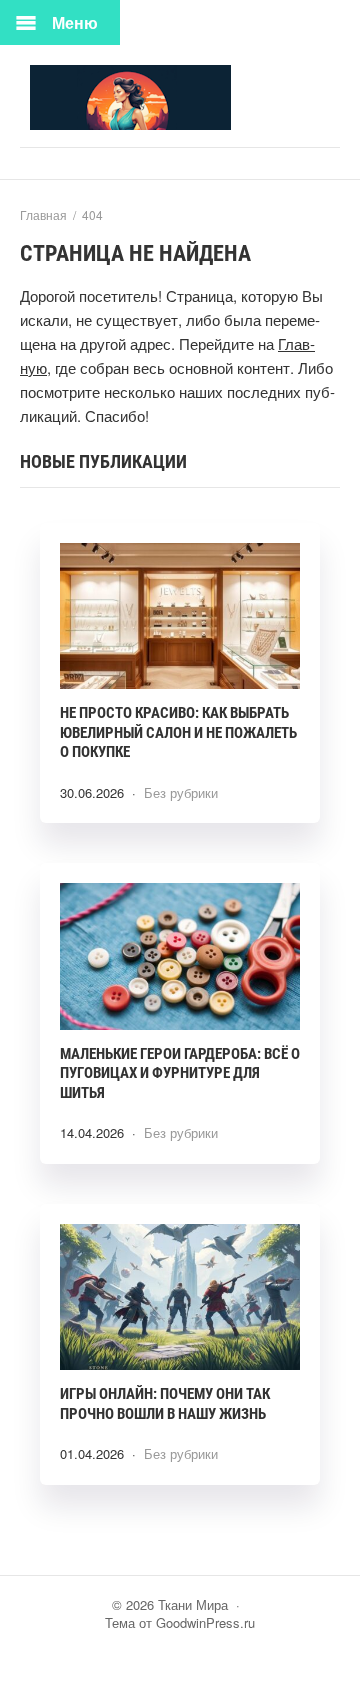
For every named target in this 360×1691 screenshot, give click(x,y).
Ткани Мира (180, 97)
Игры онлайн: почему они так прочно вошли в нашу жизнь (165, 1404)
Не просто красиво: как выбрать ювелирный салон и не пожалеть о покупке (178, 732)
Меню (75, 22)
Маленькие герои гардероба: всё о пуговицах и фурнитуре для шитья (180, 1073)
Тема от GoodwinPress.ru (180, 1622)
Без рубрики (181, 792)
